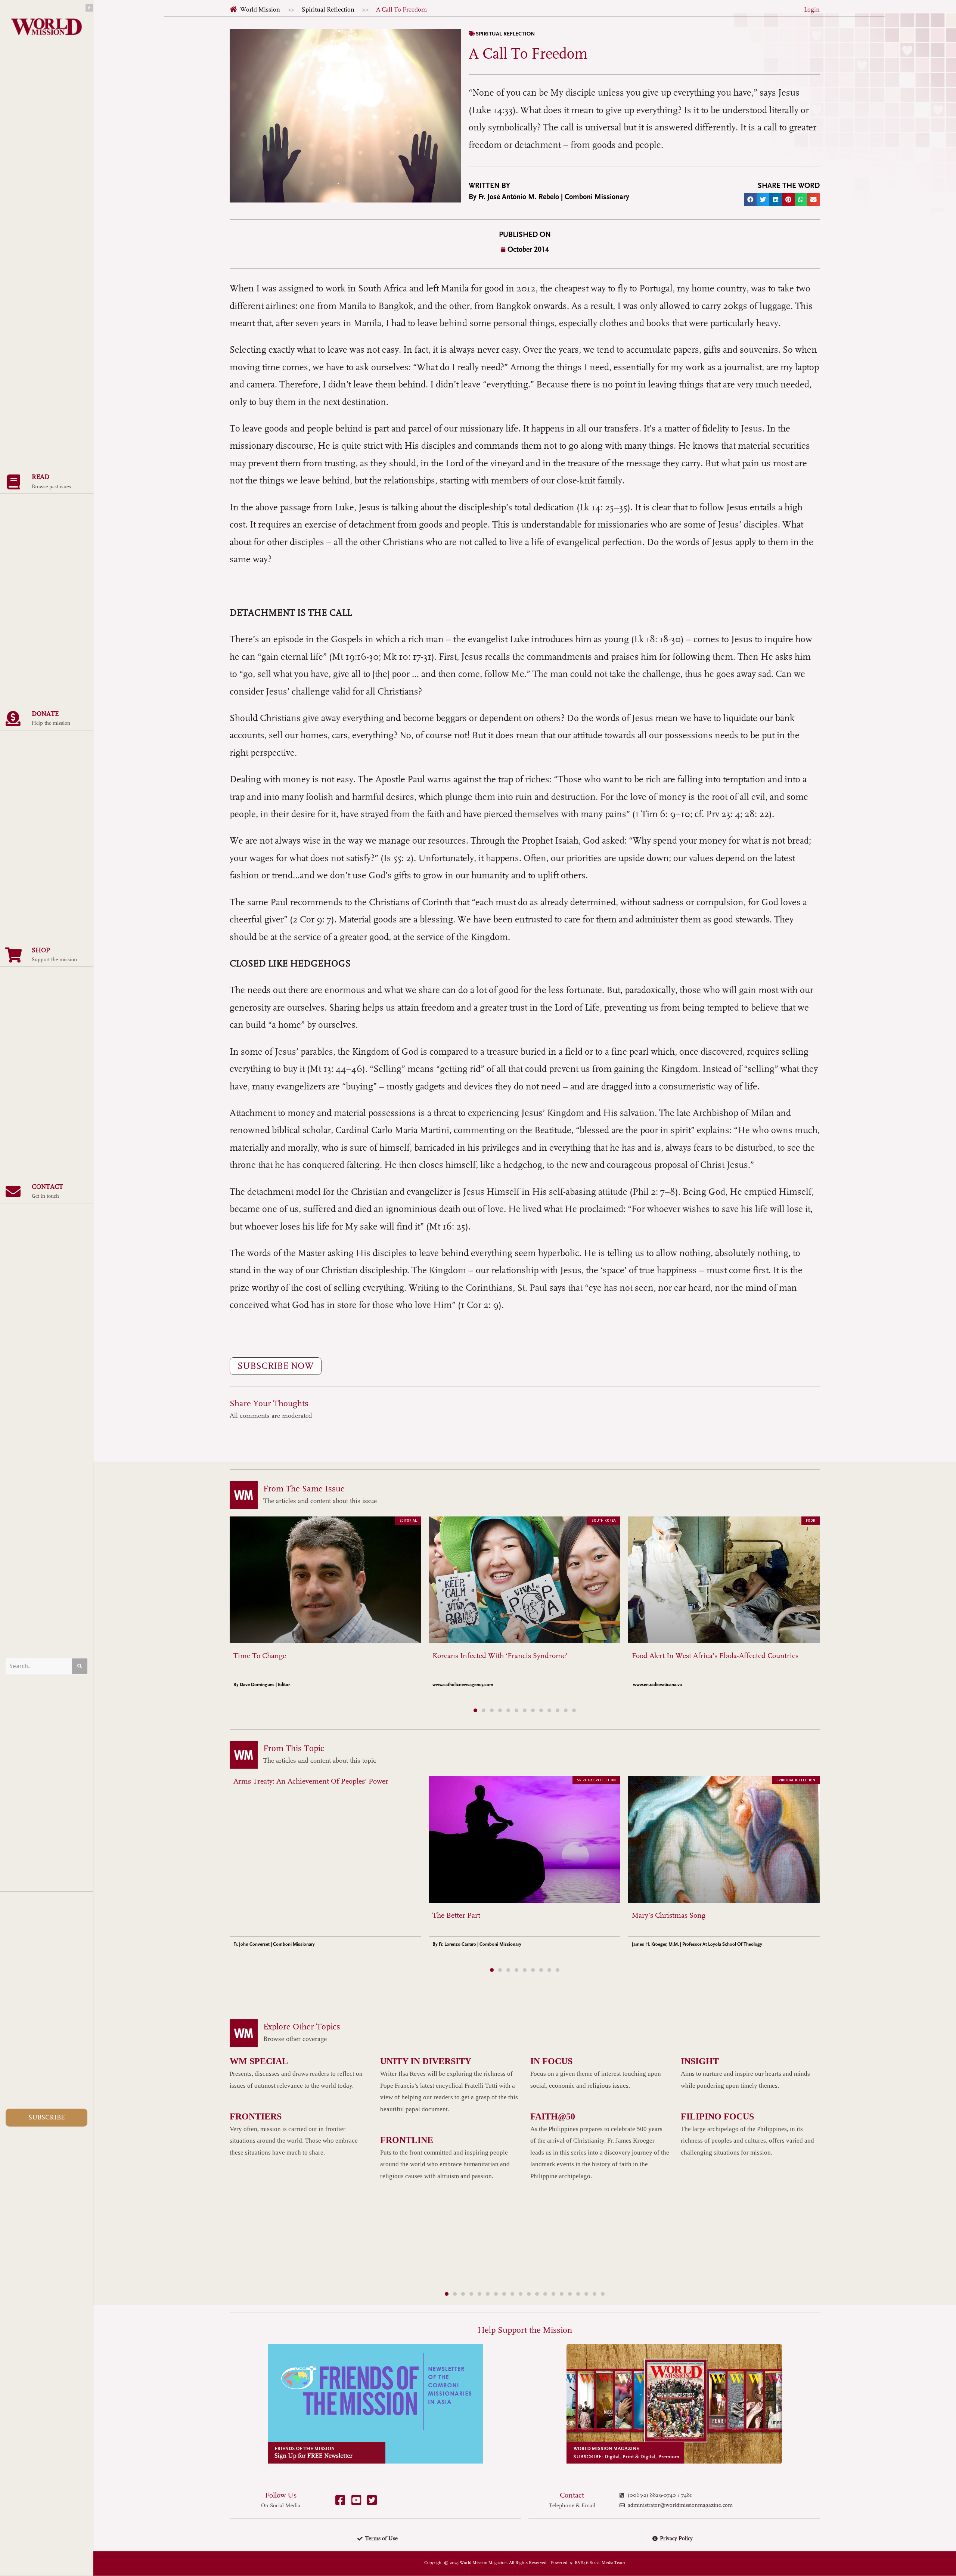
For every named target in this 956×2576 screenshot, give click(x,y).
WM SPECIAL (259, 2061)
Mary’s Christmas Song (669, 1915)
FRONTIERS (256, 2116)
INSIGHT (700, 2061)
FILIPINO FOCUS (717, 2116)
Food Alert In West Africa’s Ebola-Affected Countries (715, 1656)
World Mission (260, 10)
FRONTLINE (407, 2140)
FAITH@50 (553, 2116)
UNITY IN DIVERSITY (426, 2061)
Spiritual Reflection (328, 10)
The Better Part (456, 1915)
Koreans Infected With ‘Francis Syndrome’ (500, 1656)
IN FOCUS (551, 2061)
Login (812, 10)
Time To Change (260, 1656)
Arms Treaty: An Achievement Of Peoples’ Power (311, 1781)
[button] (751, 200)
